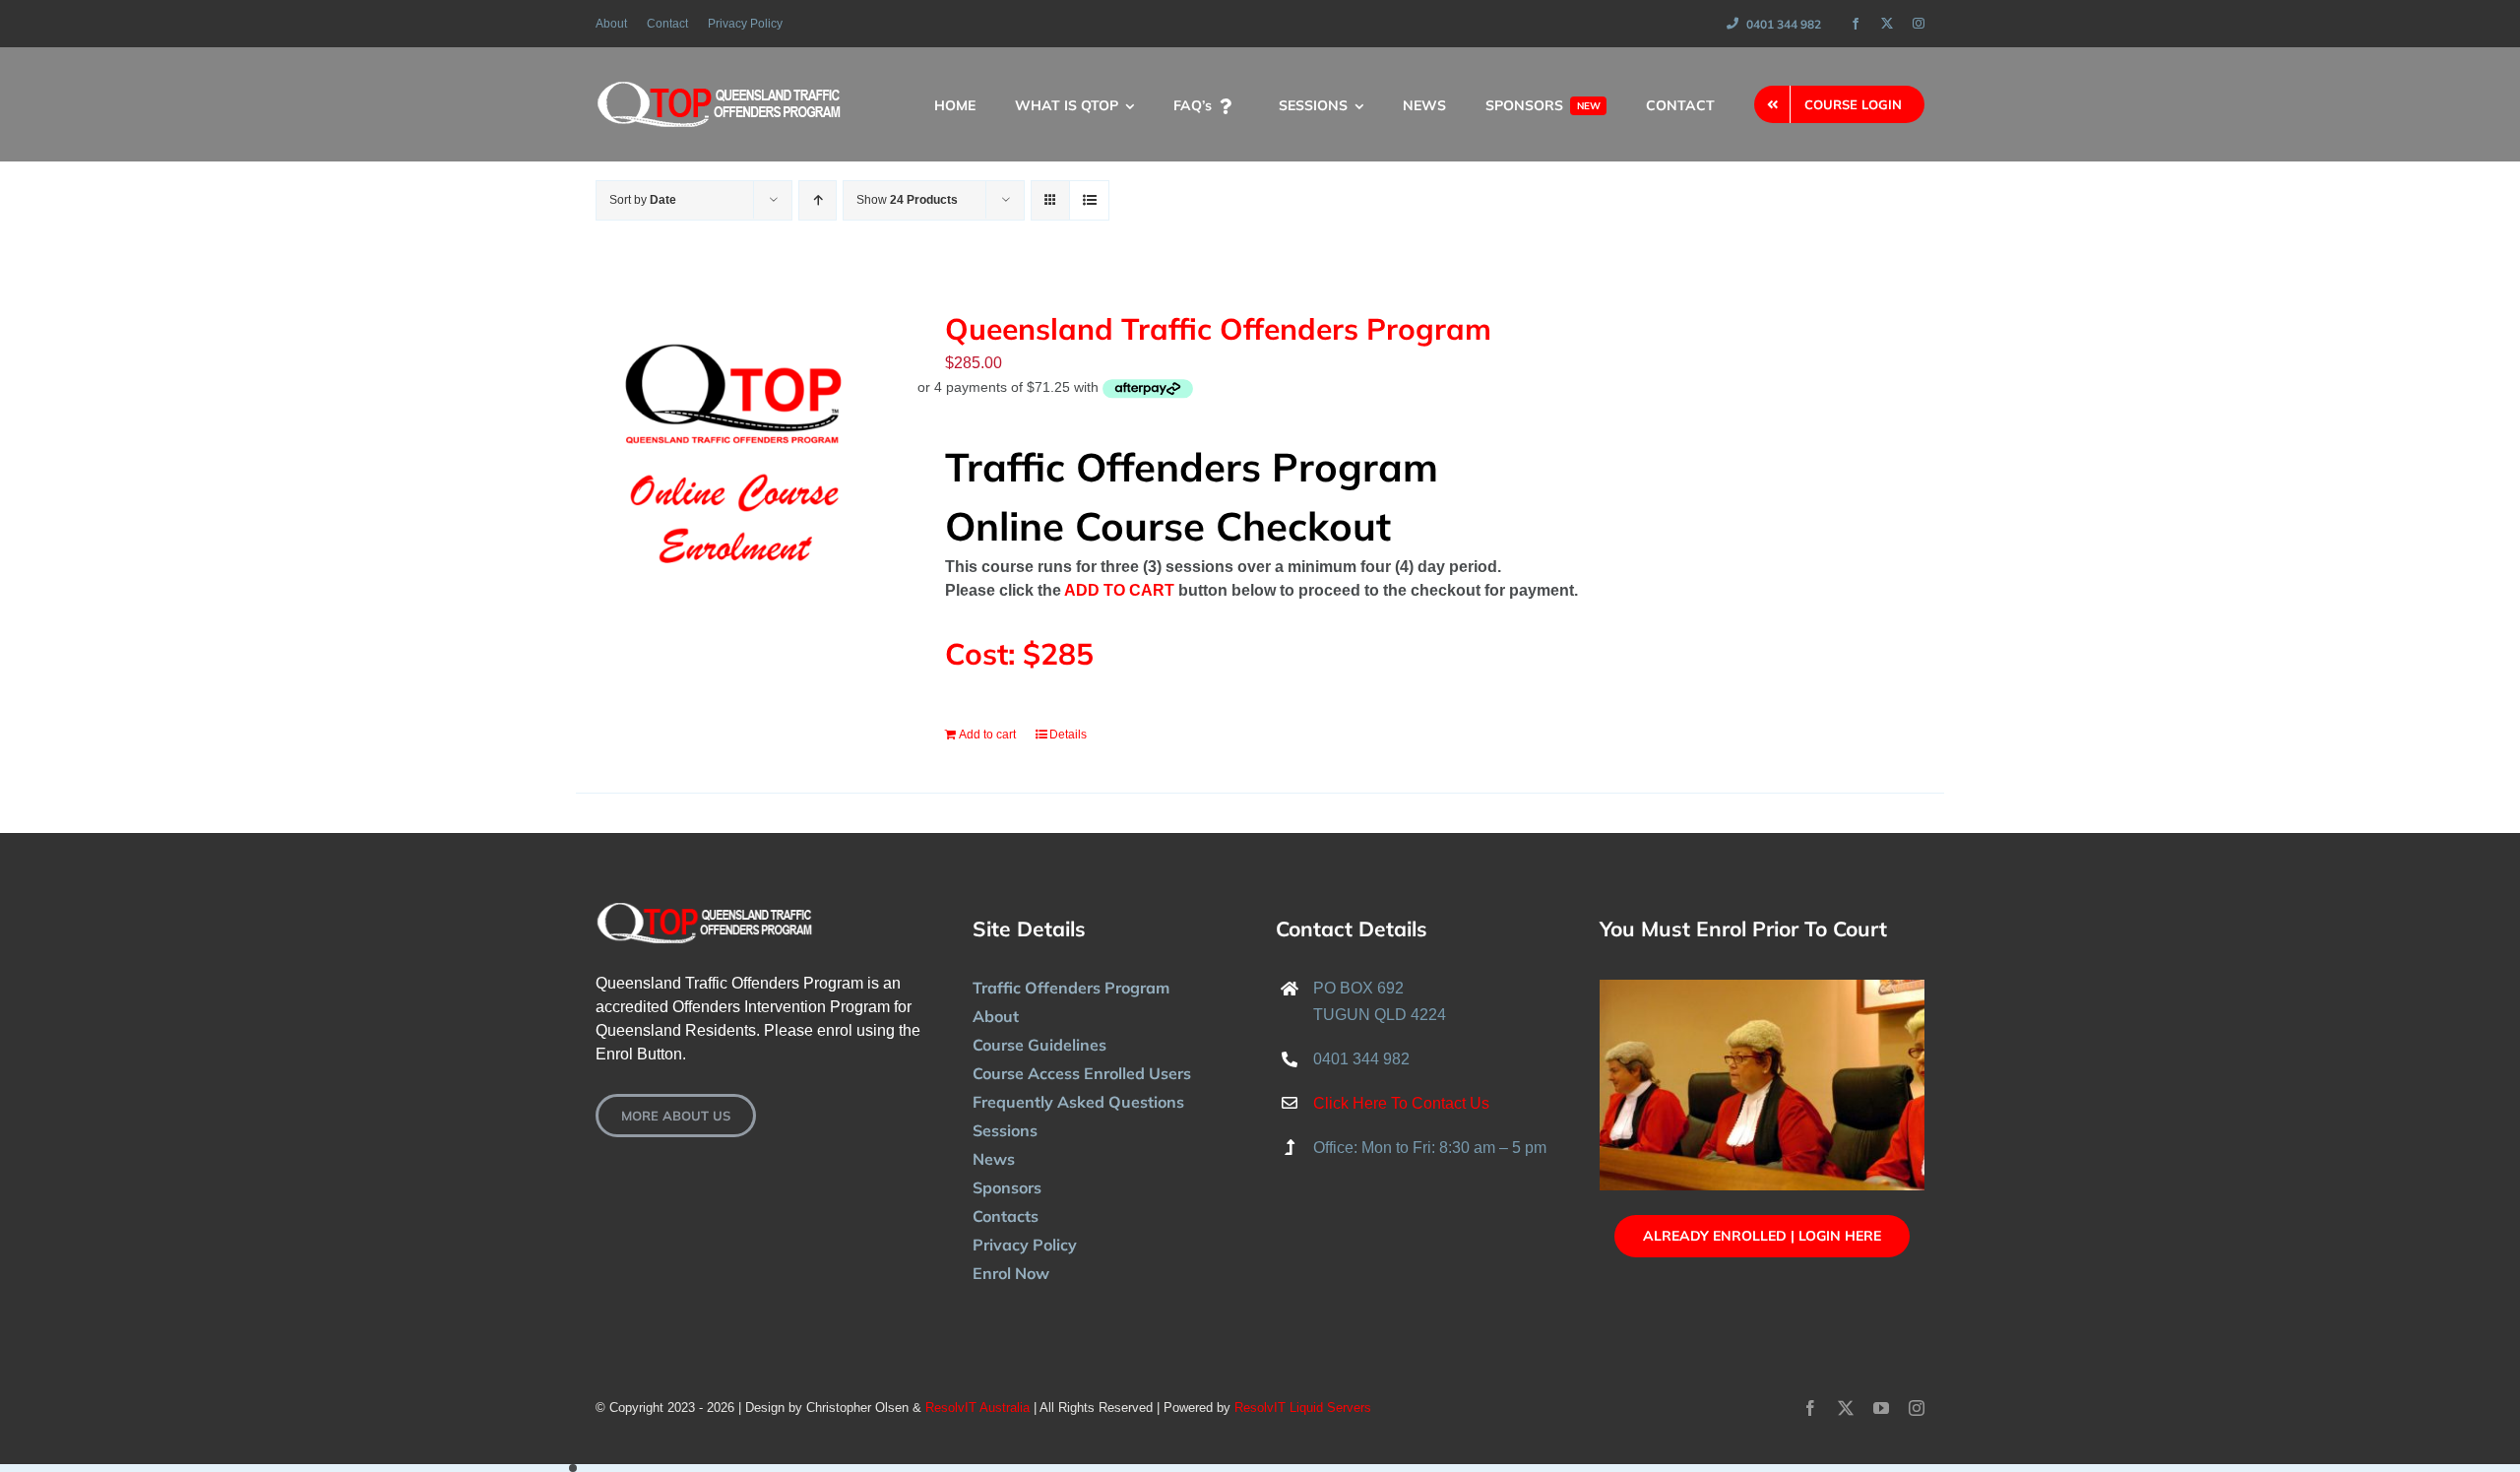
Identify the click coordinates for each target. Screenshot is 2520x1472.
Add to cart (987, 735)
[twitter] (1887, 24)
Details (1068, 735)
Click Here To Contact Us (1401, 1103)
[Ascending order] (818, 200)
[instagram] (1919, 24)
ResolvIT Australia (977, 1408)
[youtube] (1881, 1408)
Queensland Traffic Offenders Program (1218, 329)
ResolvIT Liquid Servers (1303, 1408)
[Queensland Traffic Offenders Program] (733, 449)
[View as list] (1089, 200)
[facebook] (1856, 24)
